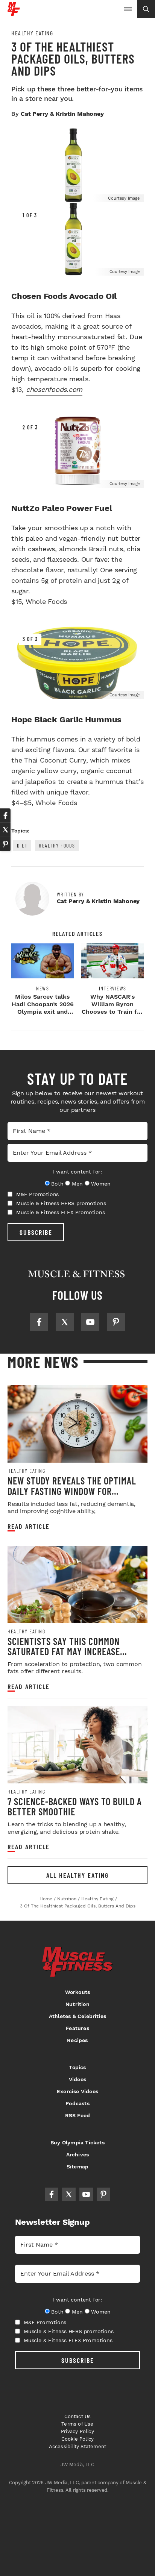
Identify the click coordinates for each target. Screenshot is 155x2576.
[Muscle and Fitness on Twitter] (65, 1322)
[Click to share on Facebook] (5, 816)
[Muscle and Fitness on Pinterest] (116, 1322)
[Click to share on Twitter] (5, 830)
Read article (29, 1526)
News (43, 989)
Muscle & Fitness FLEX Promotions (61, 1212)
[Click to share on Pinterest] (5, 844)
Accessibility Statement (78, 2446)
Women (101, 1184)
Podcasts (77, 2103)
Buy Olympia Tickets (77, 2142)
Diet (22, 845)
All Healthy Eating (77, 1875)
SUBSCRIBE (36, 1232)
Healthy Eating (32, 33)
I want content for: (77, 1172)
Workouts (78, 1992)
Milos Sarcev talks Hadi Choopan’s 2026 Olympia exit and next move (43, 1008)
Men (77, 1184)
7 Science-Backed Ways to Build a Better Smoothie (75, 1807)
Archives (78, 2155)
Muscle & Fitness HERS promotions (61, 1203)
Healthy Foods (57, 845)
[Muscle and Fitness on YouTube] (90, 1322)
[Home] (14, 13)
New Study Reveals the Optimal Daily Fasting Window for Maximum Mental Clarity (72, 1491)
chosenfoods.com (54, 389)
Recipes (77, 2040)
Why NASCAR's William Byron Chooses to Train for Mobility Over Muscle (112, 1012)
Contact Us (78, 2416)
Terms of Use (77, 2424)
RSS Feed (78, 2115)
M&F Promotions (37, 1194)
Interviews (113, 989)
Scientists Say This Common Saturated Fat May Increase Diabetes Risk (64, 1651)
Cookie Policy (78, 2439)
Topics (77, 2067)
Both (57, 1184)
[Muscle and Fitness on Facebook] (39, 1322)
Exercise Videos (77, 2091)
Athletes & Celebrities (77, 2016)
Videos (77, 2079)
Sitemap (77, 2167)
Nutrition (77, 2004)
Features (77, 2028)
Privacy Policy (77, 2431)
